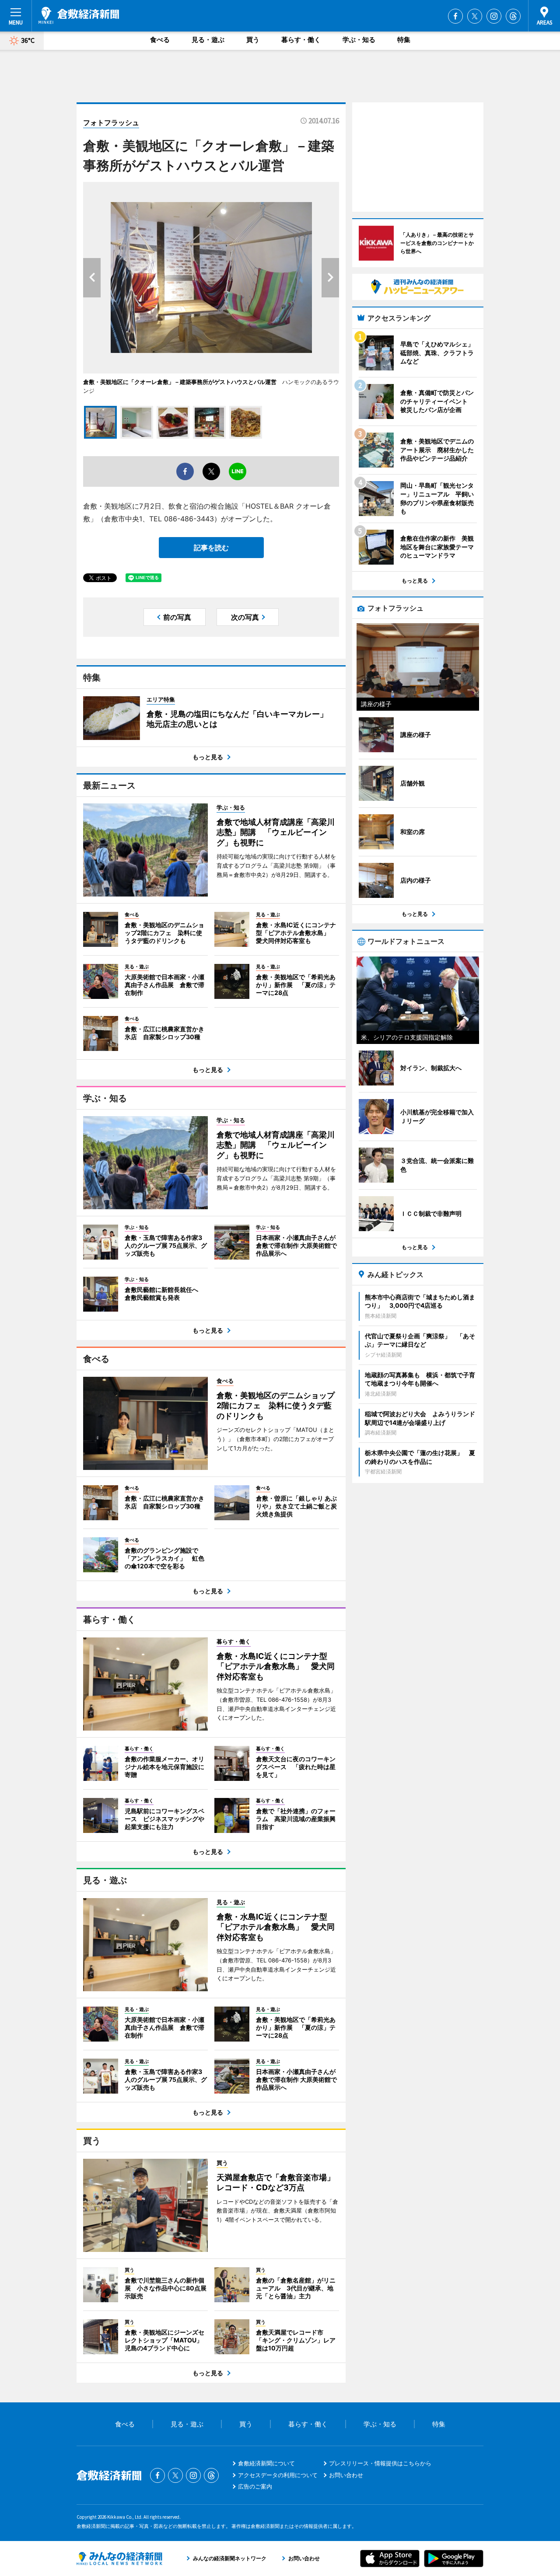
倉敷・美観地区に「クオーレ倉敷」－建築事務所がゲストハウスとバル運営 (180, 382)
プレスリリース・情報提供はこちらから (380, 2463)
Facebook (455, 16)
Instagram (494, 16)
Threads (513, 16)
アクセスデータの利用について (278, 2475)
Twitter (475, 16)
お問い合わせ (346, 2475)
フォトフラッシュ (111, 122)
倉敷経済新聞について (266, 2463)
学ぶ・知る (359, 40)
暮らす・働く (301, 40)
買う (253, 40)
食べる (160, 40)
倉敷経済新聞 (79, 15)
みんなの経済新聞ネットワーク (119, 2559)
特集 (404, 40)
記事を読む (211, 548)
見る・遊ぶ (208, 40)
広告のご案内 (255, 2486)
